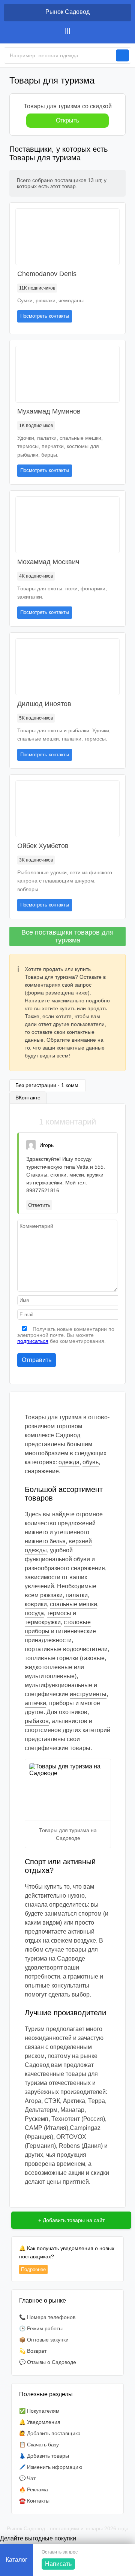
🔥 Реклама (34, 2489)
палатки (77, 1595)
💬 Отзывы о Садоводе (48, 2362)
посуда (34, 1613)
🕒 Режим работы (41, 2328)
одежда (69, 1462)
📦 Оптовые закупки (44, 2340)
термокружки (43, 1622)
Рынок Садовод (67, 12)
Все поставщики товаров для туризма (67, 936)
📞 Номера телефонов (47, 2317)
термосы (59, 1613)
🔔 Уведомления (40, 2422)
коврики (36, 1604)
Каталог (16, 2560)
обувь (91, 1462)
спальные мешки (73, 1604)
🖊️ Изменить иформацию (51, 2467)
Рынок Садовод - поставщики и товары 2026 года (68, 2528)
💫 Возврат (33, 2351)
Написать (58, 2564)
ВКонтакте (28, 1098)
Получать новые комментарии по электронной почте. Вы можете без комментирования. (66, 1335)
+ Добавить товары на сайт (71, 2220)
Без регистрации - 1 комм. (48, 1085)
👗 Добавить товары (44, 2456)
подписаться (33, 1341)
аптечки (35, 1703)
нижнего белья (45, 1541)
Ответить (39, 1205)
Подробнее (33, 2269)
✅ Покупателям (39, 2411)
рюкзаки (51, 1595)
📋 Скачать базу (39, 2445)
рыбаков (37, 1721)
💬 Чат (27, 2478)
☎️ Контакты (34, 2501)
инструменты (88, 1694)
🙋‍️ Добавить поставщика (50, 2433)
